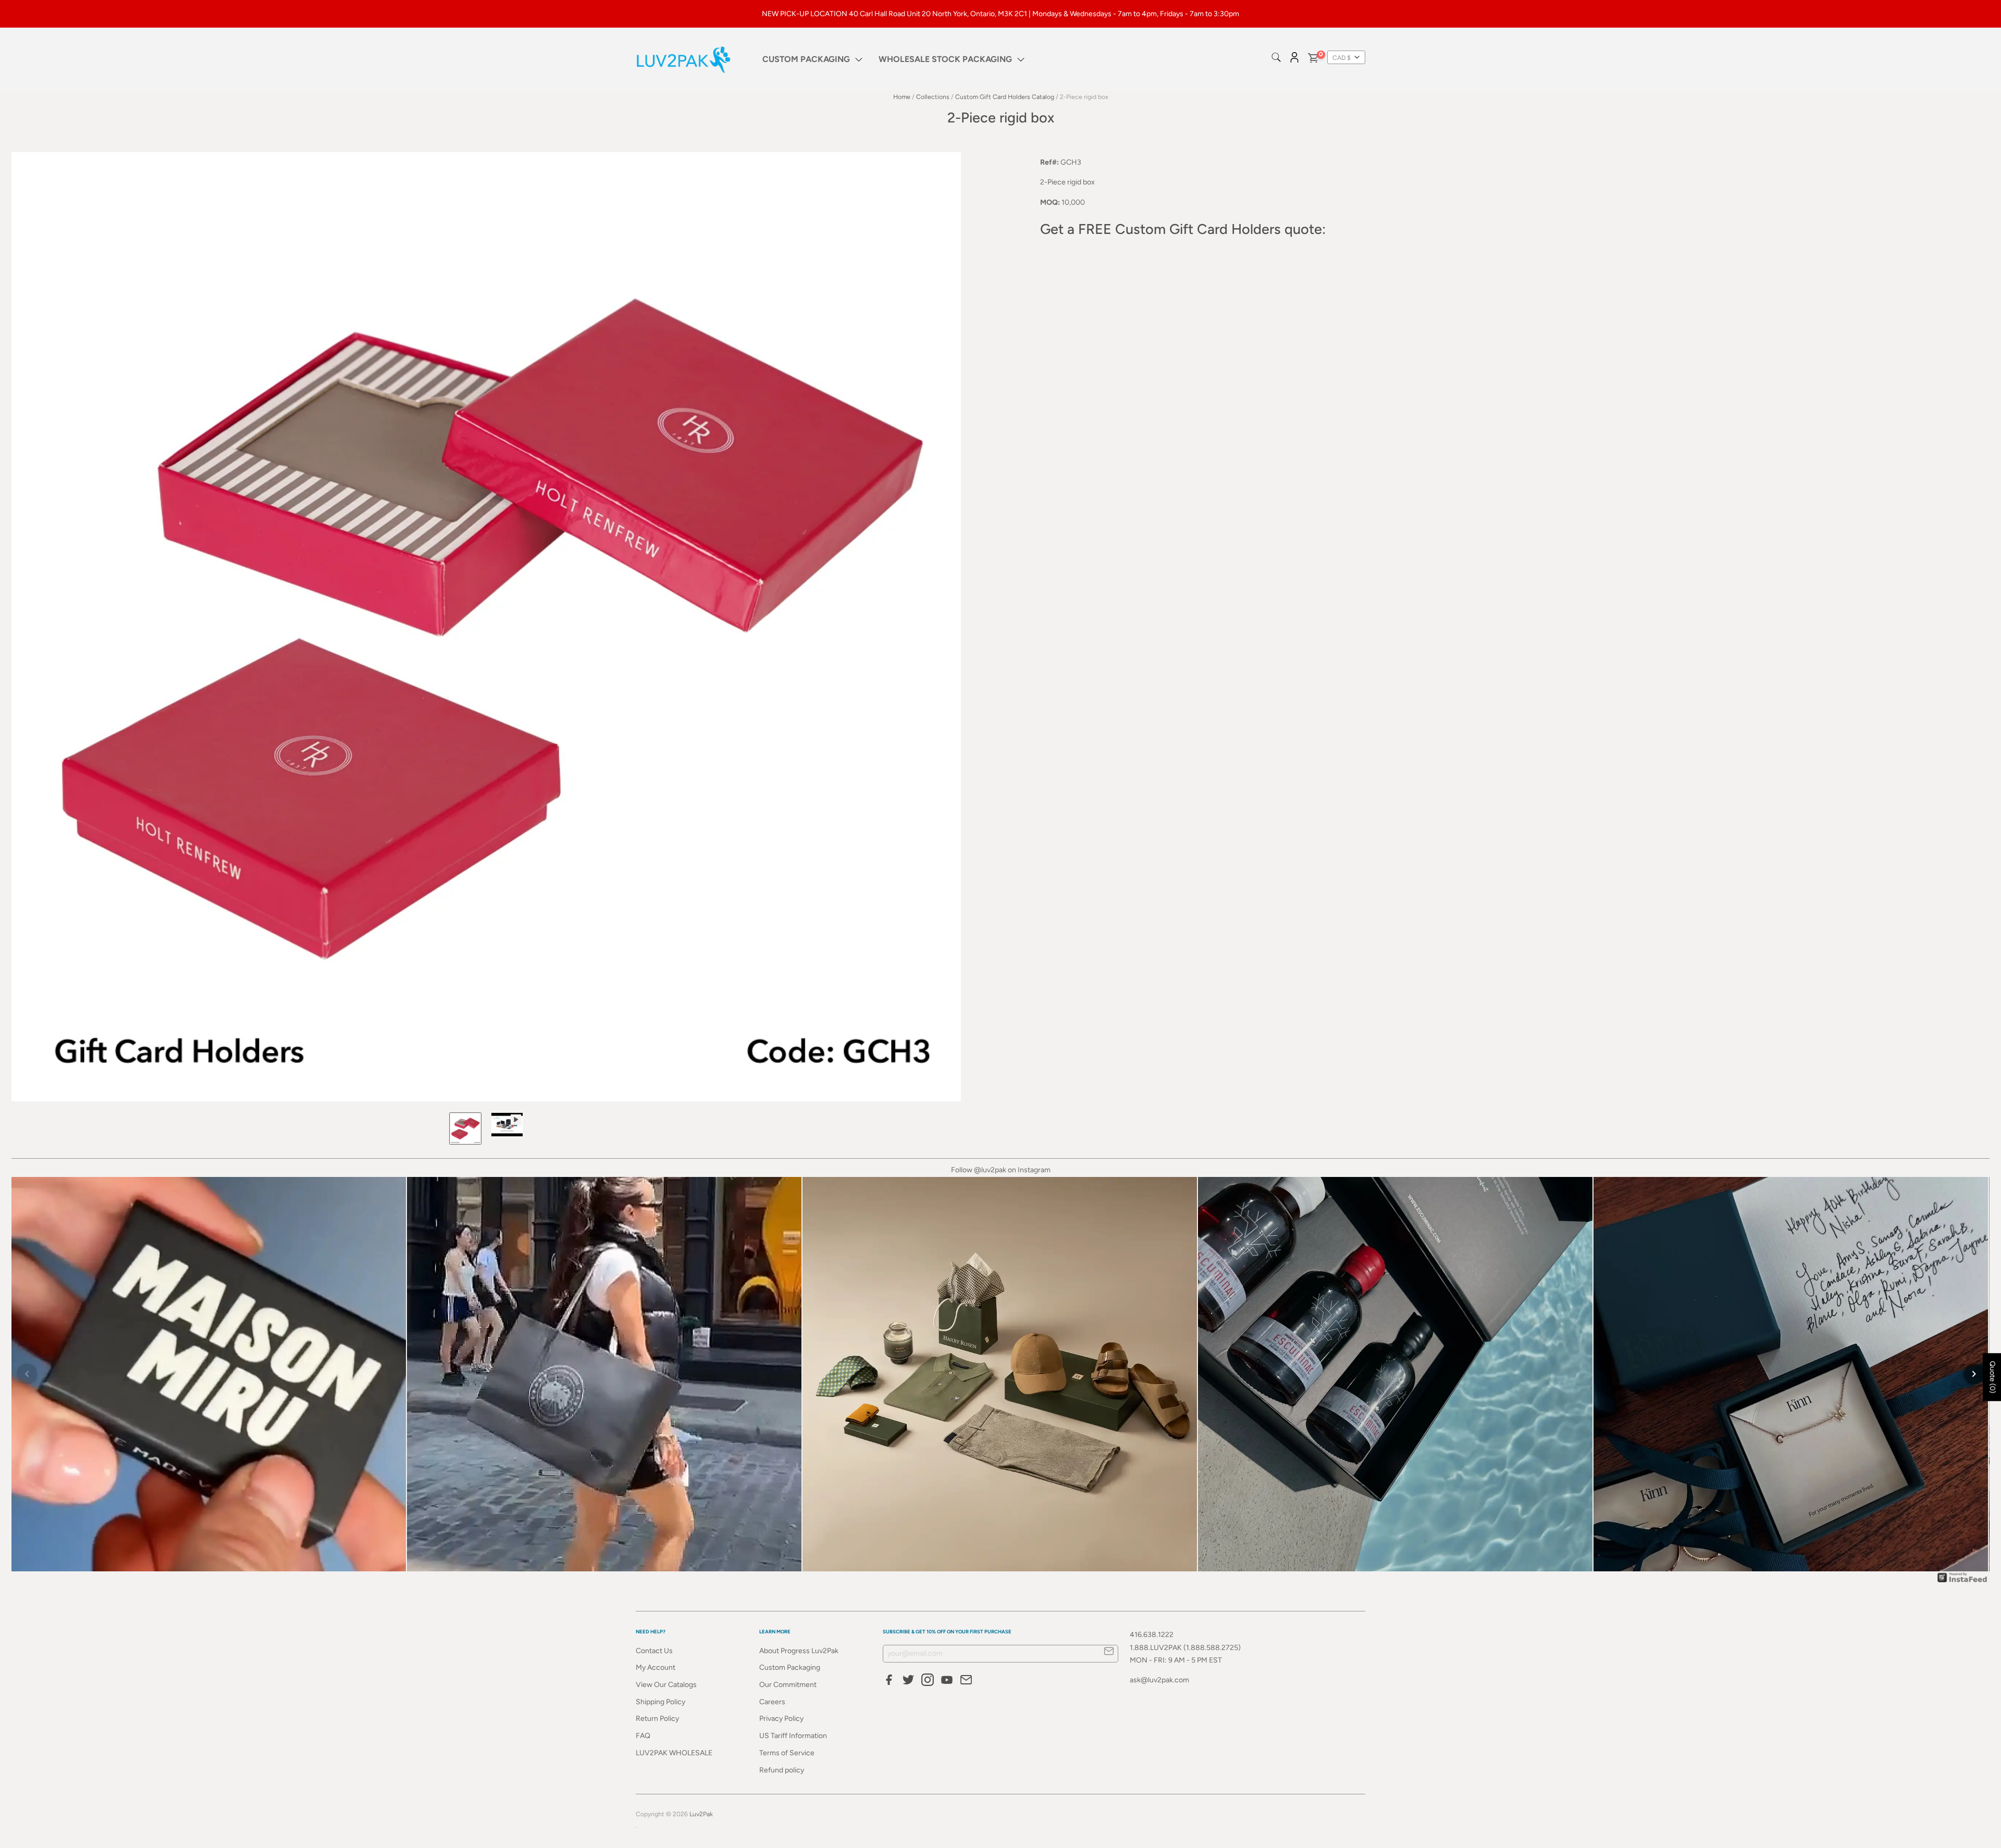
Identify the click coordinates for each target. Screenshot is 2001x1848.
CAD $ (1342, 58)
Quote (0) (1992, 1377)
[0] (1313, 60)
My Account (656, 1667)
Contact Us (654, 1651)
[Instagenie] (1962, 1582)
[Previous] (27, 1374)
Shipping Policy (660, 1702)
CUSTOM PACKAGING (806, 59)
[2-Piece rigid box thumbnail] (465, 1128)
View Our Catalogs (666, 1685)
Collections (933, 97)
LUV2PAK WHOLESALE (674, 1753)
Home (902, 97)
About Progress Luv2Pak (799, 1651)
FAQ (643, 1736)
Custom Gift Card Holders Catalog (1005, 97)
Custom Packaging (790, 1667)
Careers (772, 1702)
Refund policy (782, 1770)
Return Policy (657, 1719)
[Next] (1974, 1374)
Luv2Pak (701, 1814)
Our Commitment (788, 1685)
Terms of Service (787, 1753)
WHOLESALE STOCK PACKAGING (945, 59)
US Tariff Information (793, 1736)
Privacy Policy (781, 1719)
